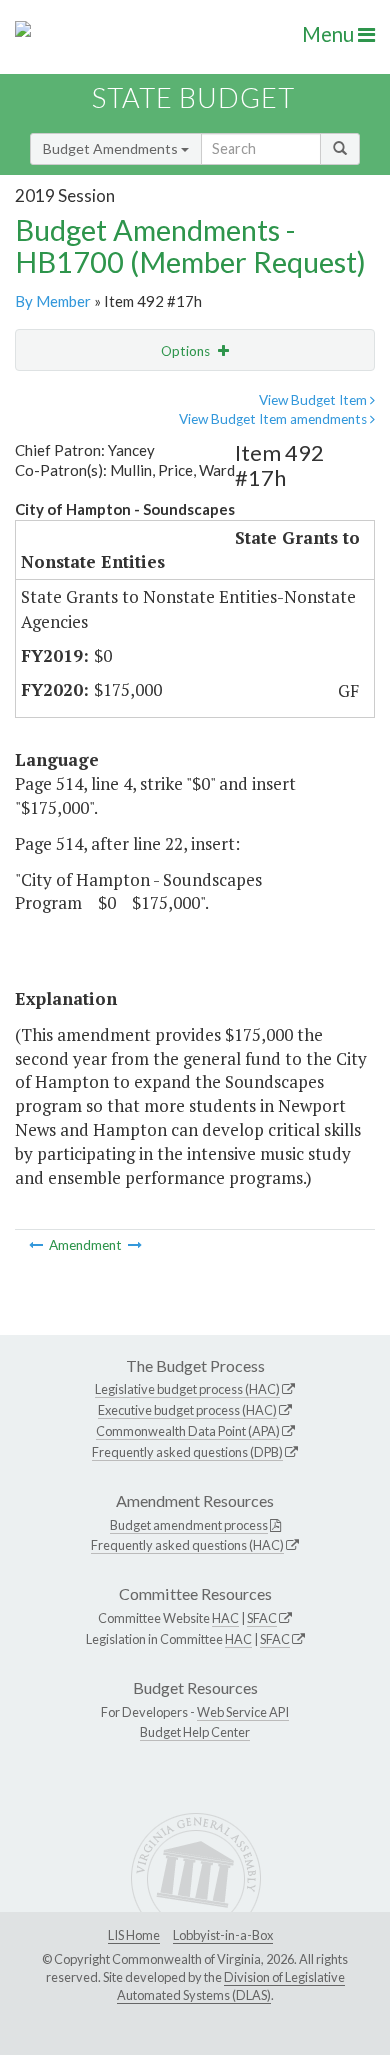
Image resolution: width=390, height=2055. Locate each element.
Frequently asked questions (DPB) (187, 1452)
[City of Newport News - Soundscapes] (37, 1245)
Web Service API (243, 1712)
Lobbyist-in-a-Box (223, 1935)
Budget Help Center (195, 1732)
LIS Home (134, 1935)
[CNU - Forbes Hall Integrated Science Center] (135, 1245)
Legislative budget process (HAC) (187, 1389)
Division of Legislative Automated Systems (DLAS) (231, 1986)
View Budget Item (314, 400)
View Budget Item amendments (274, 419)
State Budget (193, 97)
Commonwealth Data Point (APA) (188, 1431)
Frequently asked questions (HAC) (187, 1545)
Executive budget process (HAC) (187, 1410)
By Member (53, 301)
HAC (225, 1618)
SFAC (262, 1618)
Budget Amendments (112, 148)
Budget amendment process (189, 1525)
